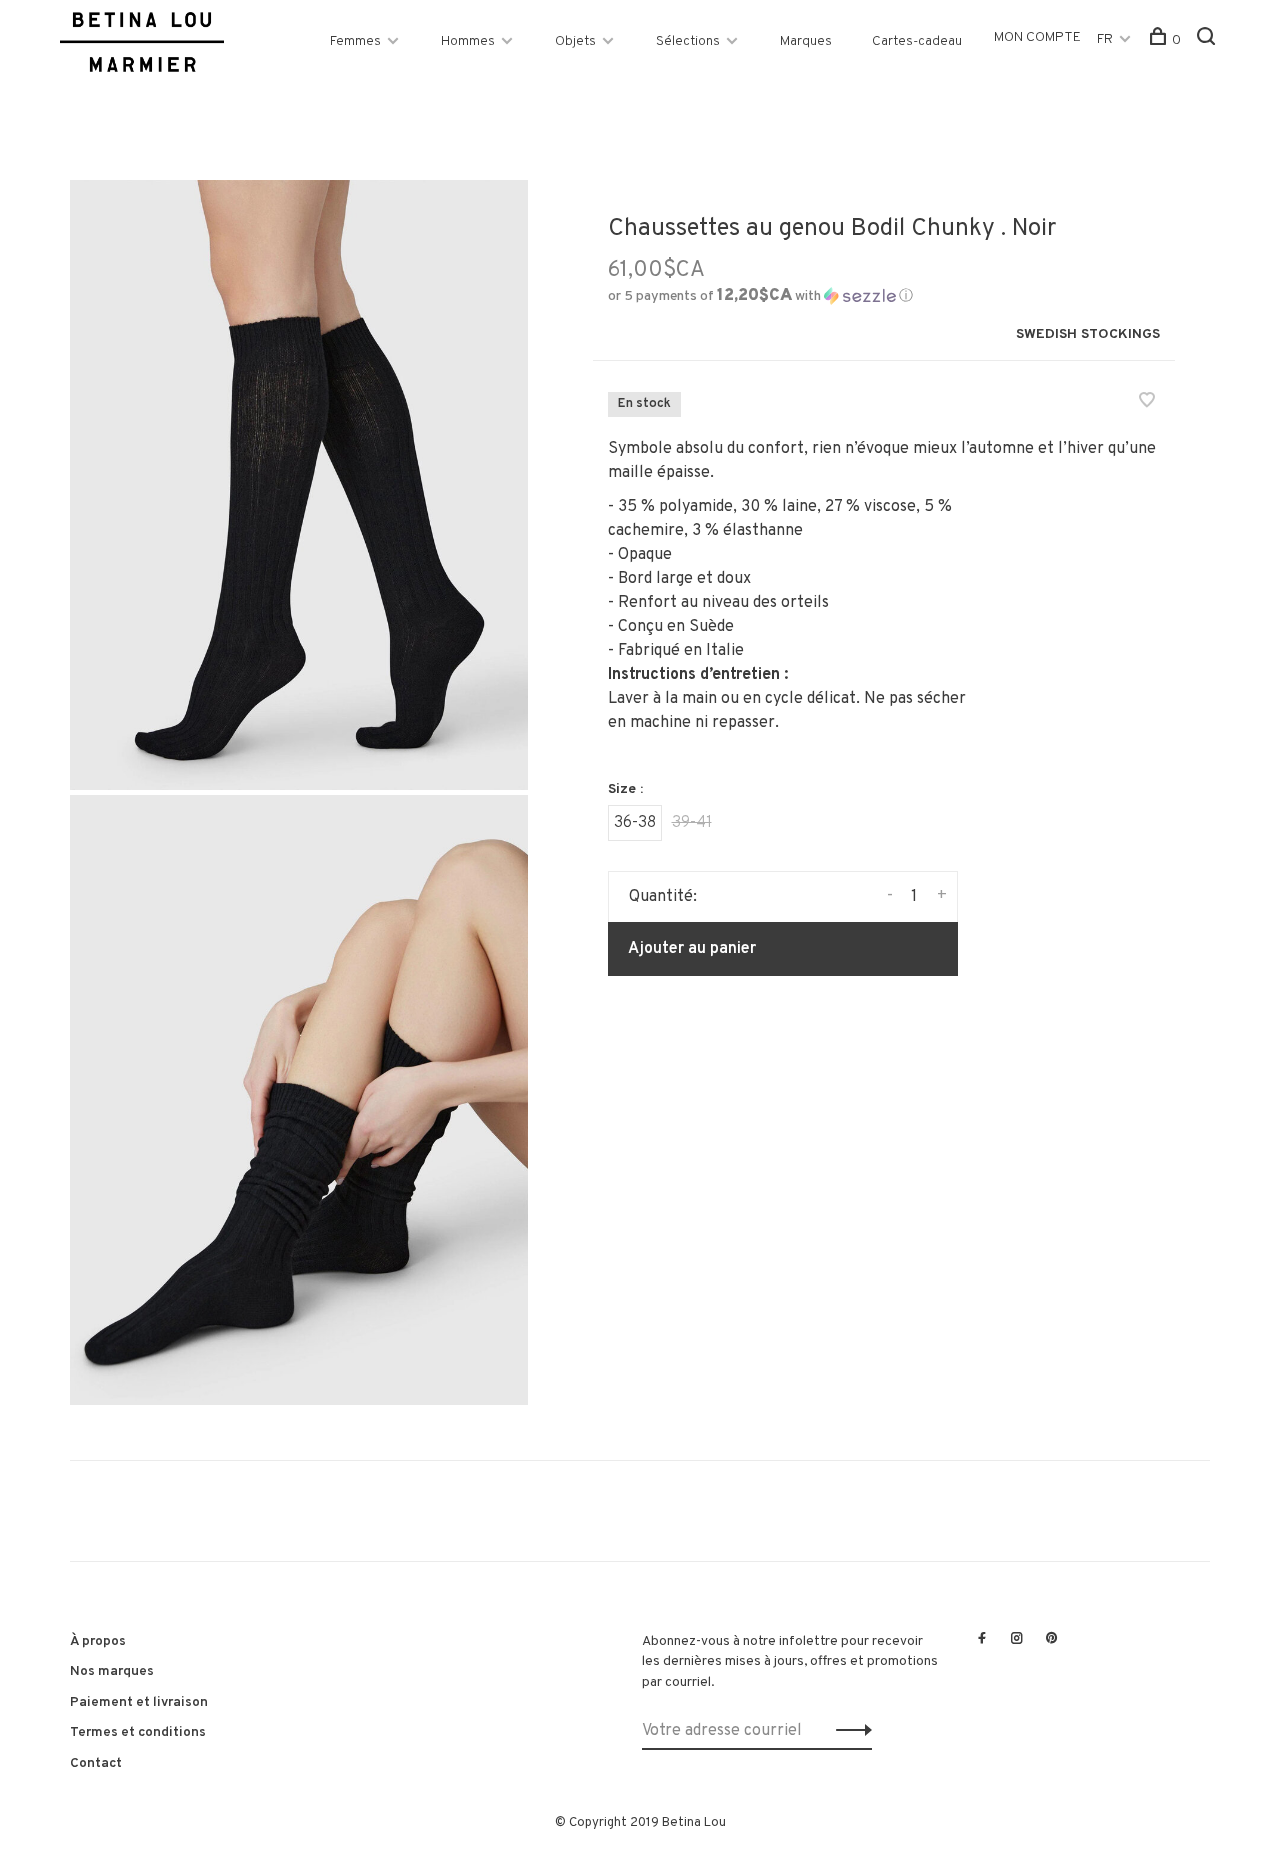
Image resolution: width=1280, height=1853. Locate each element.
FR (1105, 39)
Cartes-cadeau (917, 41)
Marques (806, 41)
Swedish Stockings (1088, 334)
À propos (98, 1641)
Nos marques (112, 1671)
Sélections (688, 41)
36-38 (635, 823)
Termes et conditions (138, 1732)
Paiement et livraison (139, 1702)
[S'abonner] (848, 1731)
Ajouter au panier (692, 949)
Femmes (355, 41)
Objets (575, 41)
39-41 (692, 823)
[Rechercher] (1208, 40)
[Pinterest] (1052, 1640)
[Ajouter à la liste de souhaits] (1147, 403)
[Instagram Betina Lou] (1017, 1640)
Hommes (468, 41)
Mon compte (1037, 37)
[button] (760, 296)
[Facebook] (982, 1640)
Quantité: (663, 897)
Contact (96, 1763)
